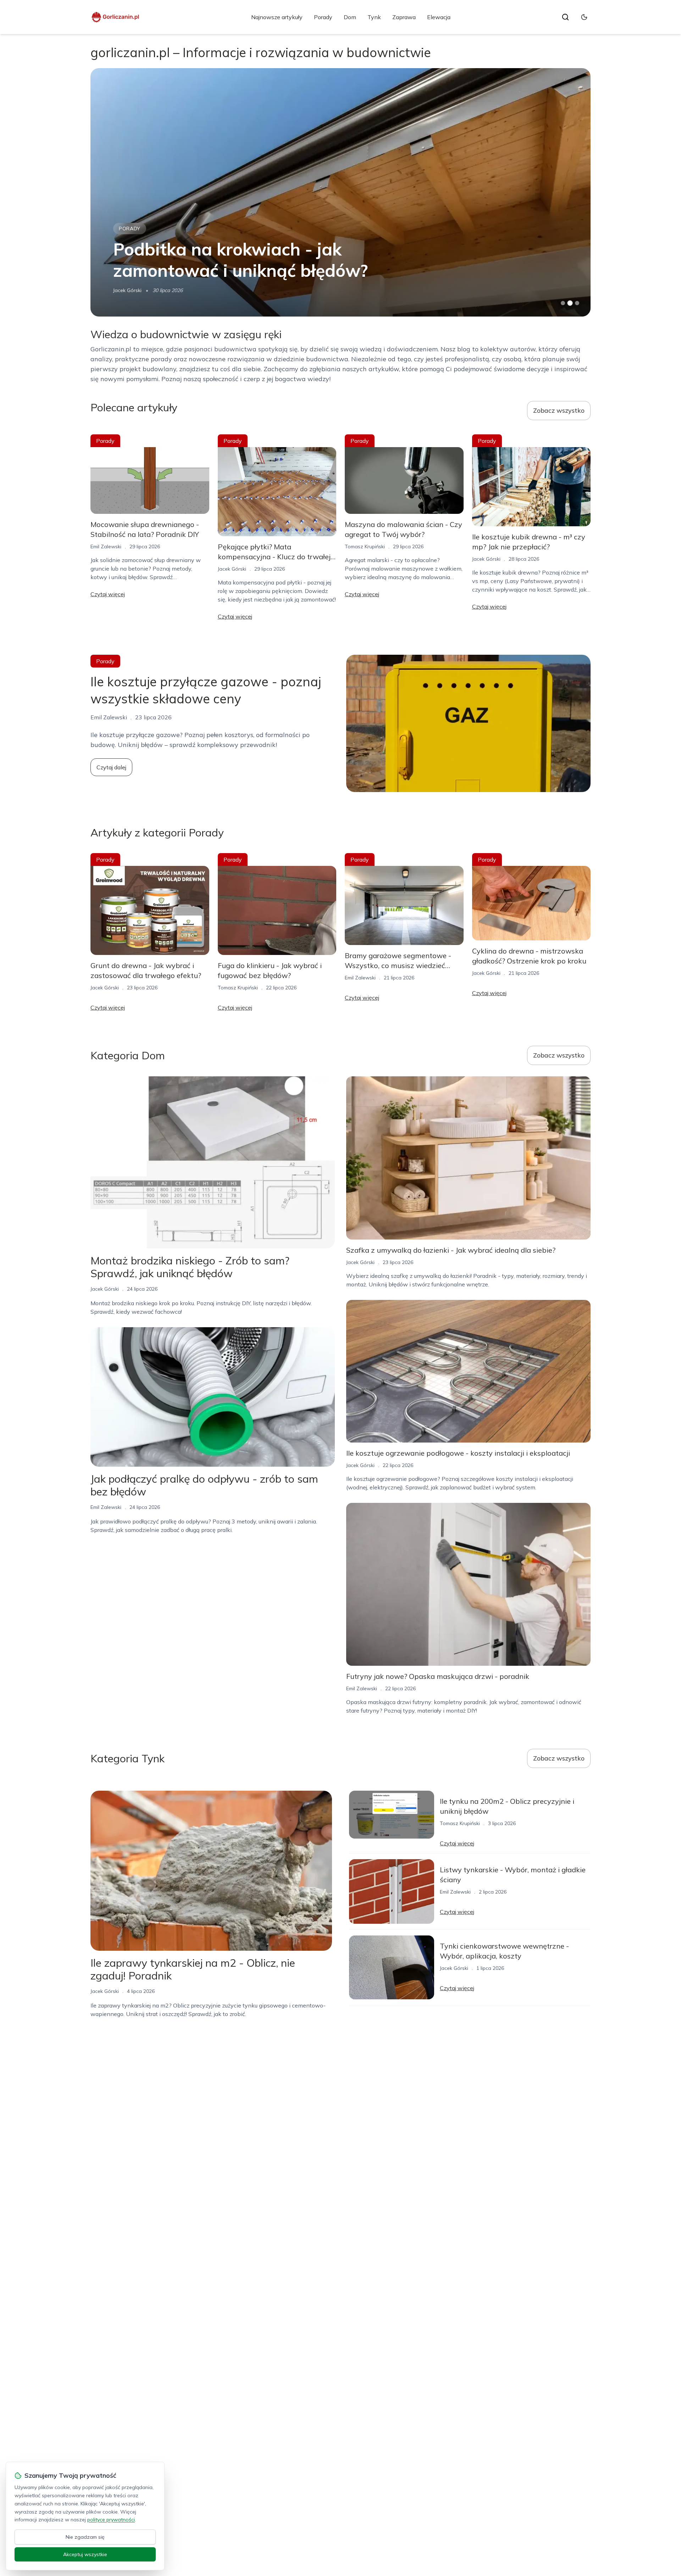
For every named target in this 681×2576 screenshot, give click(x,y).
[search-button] (565, 17)
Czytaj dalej (111, 767)
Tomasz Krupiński (365, 546)
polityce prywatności (111, 2520)
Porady (323, 17)
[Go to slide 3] (577, 303)
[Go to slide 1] (563, 303)
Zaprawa (404, 17)
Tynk (374, 17)
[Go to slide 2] (570, 303)
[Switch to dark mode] (584, 17)
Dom (350, 17)
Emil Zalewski (129, 290)
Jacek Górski (232, 569)
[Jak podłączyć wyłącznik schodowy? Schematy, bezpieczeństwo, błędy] (340, 192)
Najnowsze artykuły (277, 17)
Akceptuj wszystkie (85, 2554)
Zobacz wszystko (559, 410)
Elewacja (439, 17)
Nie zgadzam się (85, 2537)
